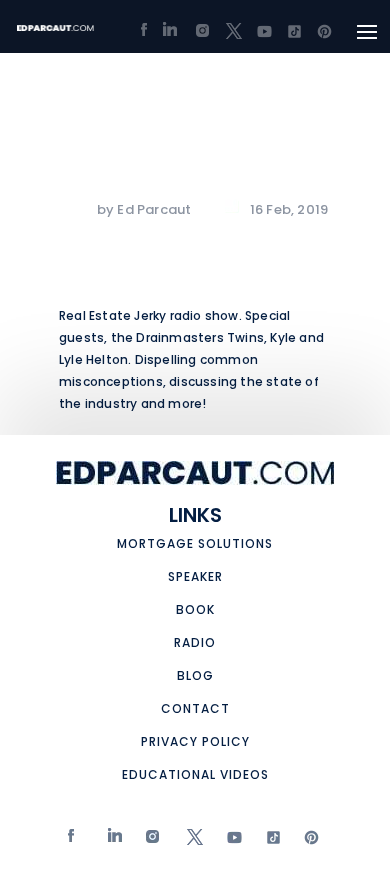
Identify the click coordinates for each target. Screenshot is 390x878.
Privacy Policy (195, 741)
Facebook (72, 841)
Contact (195, 708)
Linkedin (112, 841)
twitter (190, 841)
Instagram (150, 841)
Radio (195, 642)
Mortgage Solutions (195, 543)
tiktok (268, 841)
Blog (195, 675)
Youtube (229, 841)
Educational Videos (195, 774)
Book (195, 609)
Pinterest (307, 841)
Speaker (195, 576)
